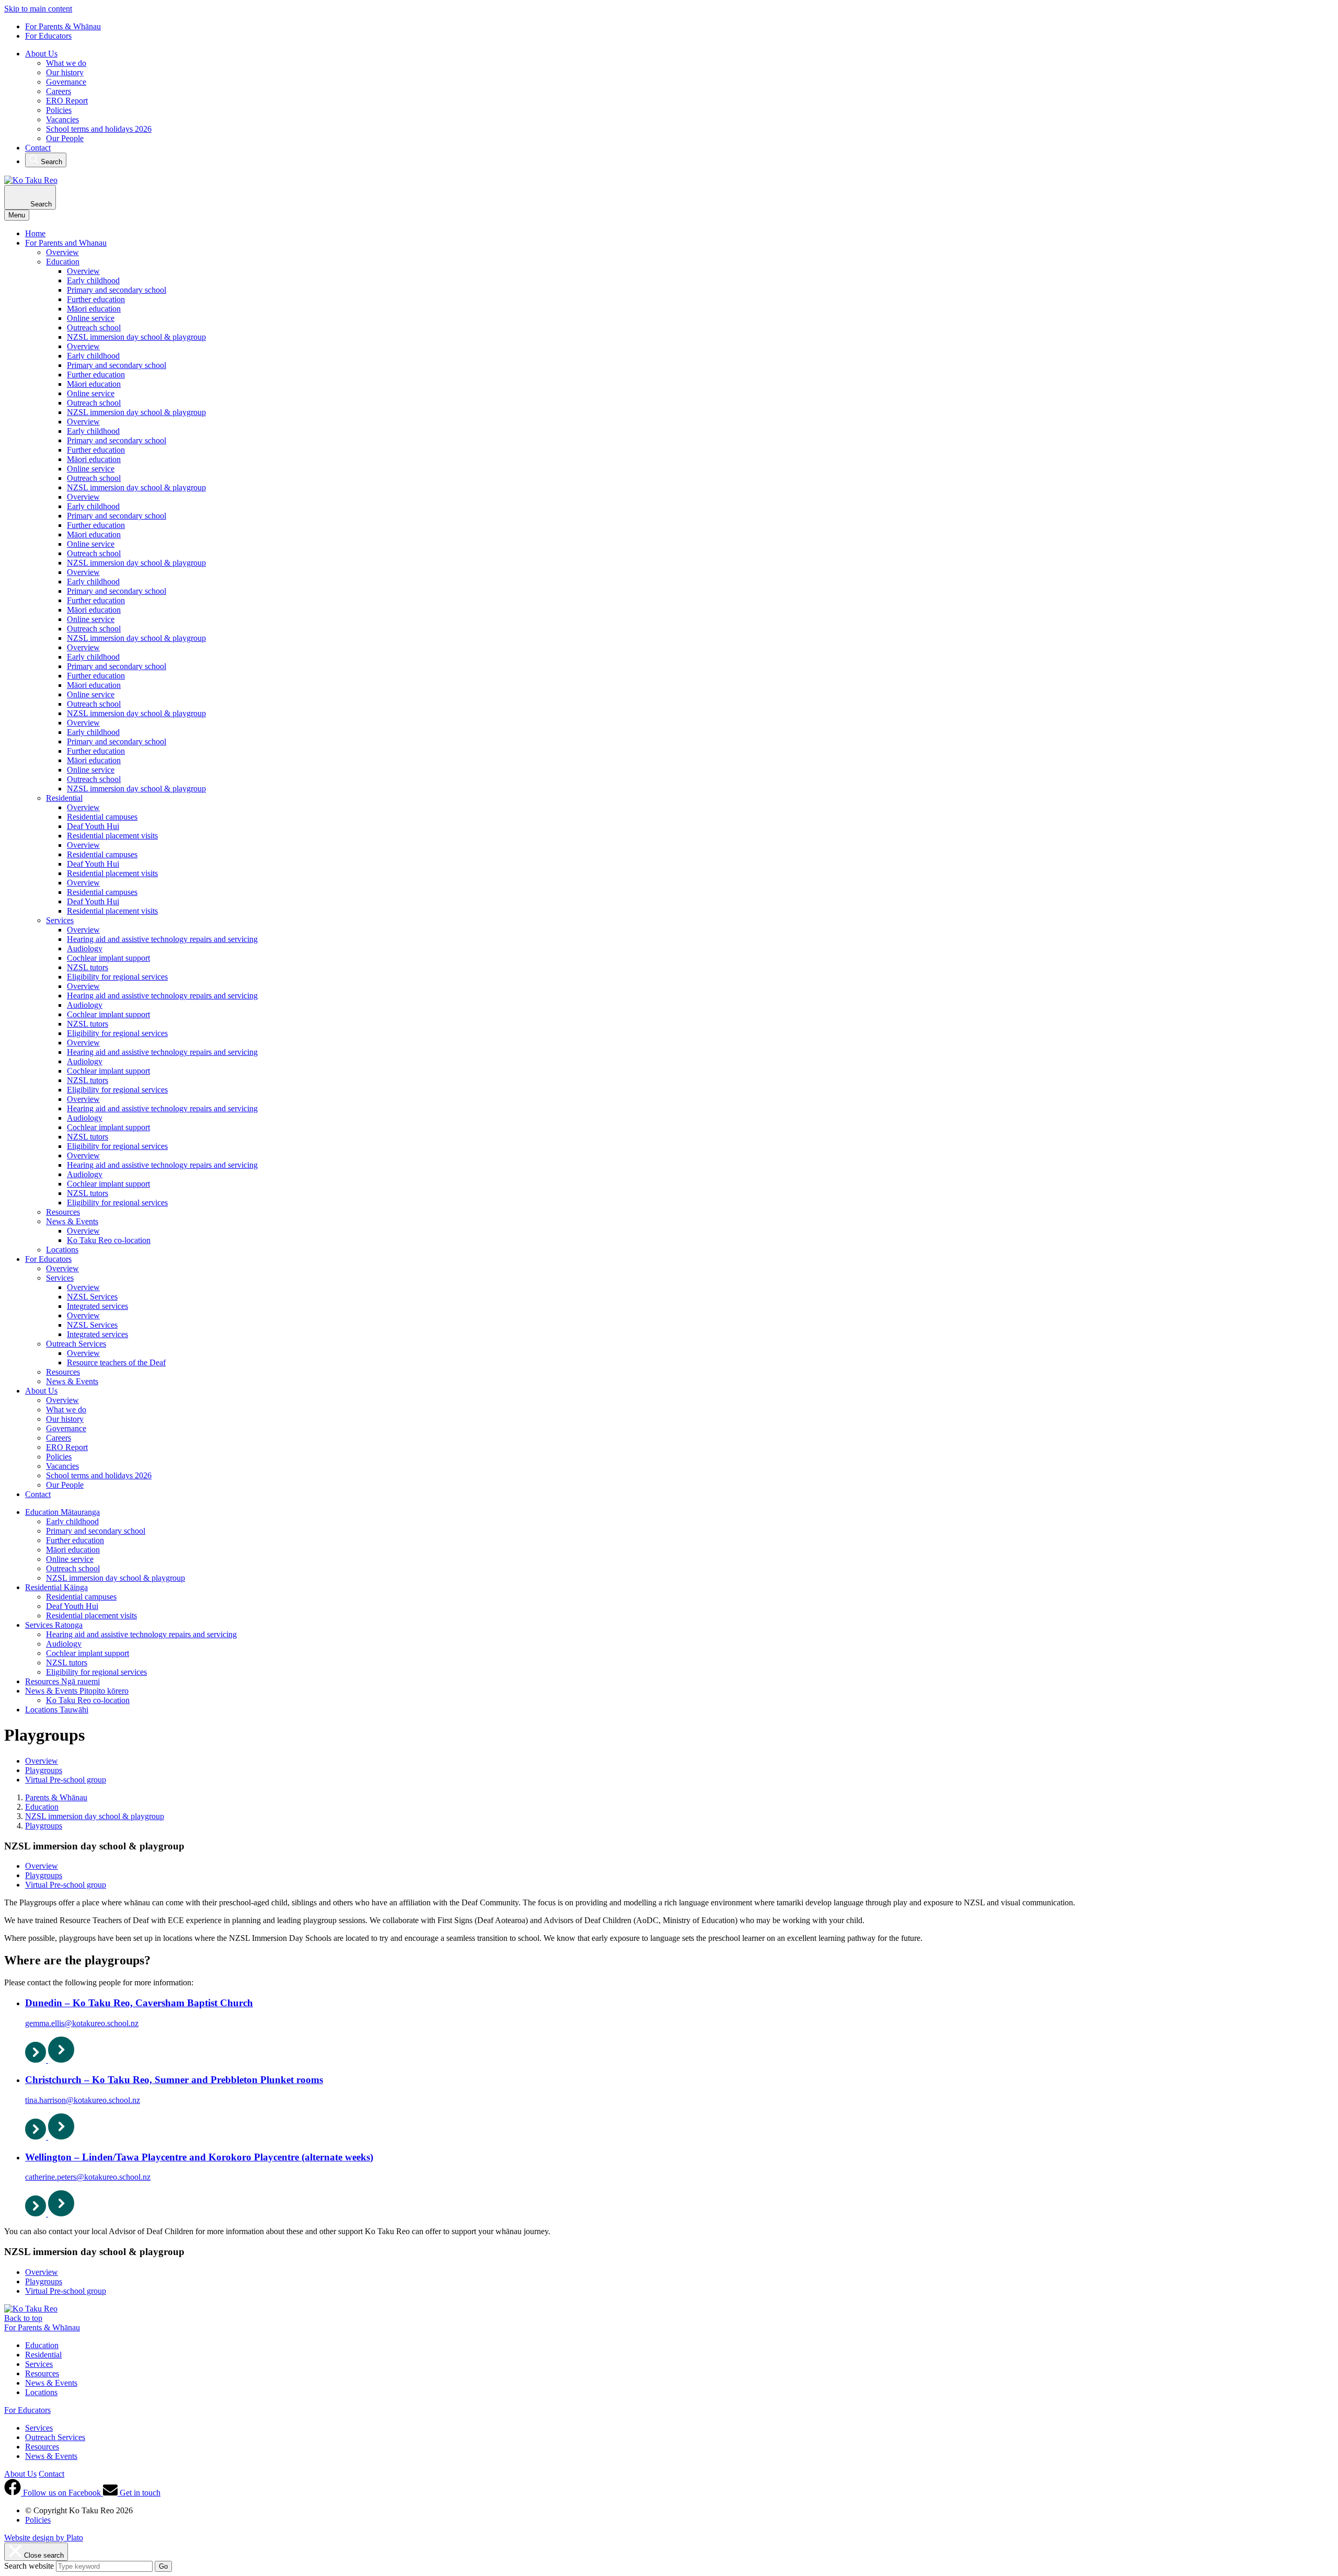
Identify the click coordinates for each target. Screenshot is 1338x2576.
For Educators (48, 36)
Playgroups (44, 1770)
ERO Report (67, 101)
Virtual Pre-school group (66, 1780)
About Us (41, 54)
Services (60, 920)
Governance (66, 82)
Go (163, 2566)
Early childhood (93, 280)
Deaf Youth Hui (93, 826)
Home (35, 233)
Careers (59, 91)
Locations (62, 1250)
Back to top (23, 2318)
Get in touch (139, 2493)
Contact (38, 148)
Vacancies (62, 119)
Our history (65, 72)
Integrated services (97, 1306)
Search (50, 162)
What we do (66, 63)
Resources (63, 1212)
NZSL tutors (88, 967)
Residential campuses (102, 817)
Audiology (85, 948)
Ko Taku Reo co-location (109, 1240)
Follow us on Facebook (62, 2493)
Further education (96, 299)
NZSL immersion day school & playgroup (136, 337)
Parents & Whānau (56, 1797)
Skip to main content (38, 9)
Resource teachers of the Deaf (116, 1362)
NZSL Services (92, 1297)
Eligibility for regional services (117, 977)
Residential (64, 798)
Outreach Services (76, 1344)
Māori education (94, 309)
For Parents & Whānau (63, 26)
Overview (62, 252)
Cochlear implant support (108, 958)
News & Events (72, 1221)
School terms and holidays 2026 (99, 129)
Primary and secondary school (117, 290)
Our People (65, 138)
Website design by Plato (44, 2538)
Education (63, 262)
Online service (91, 318)
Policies (59, 110)
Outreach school (94, 327)
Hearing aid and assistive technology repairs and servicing (162, 939)
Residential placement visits (112, 836)
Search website (29, 2566)
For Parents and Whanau (66, 243)
